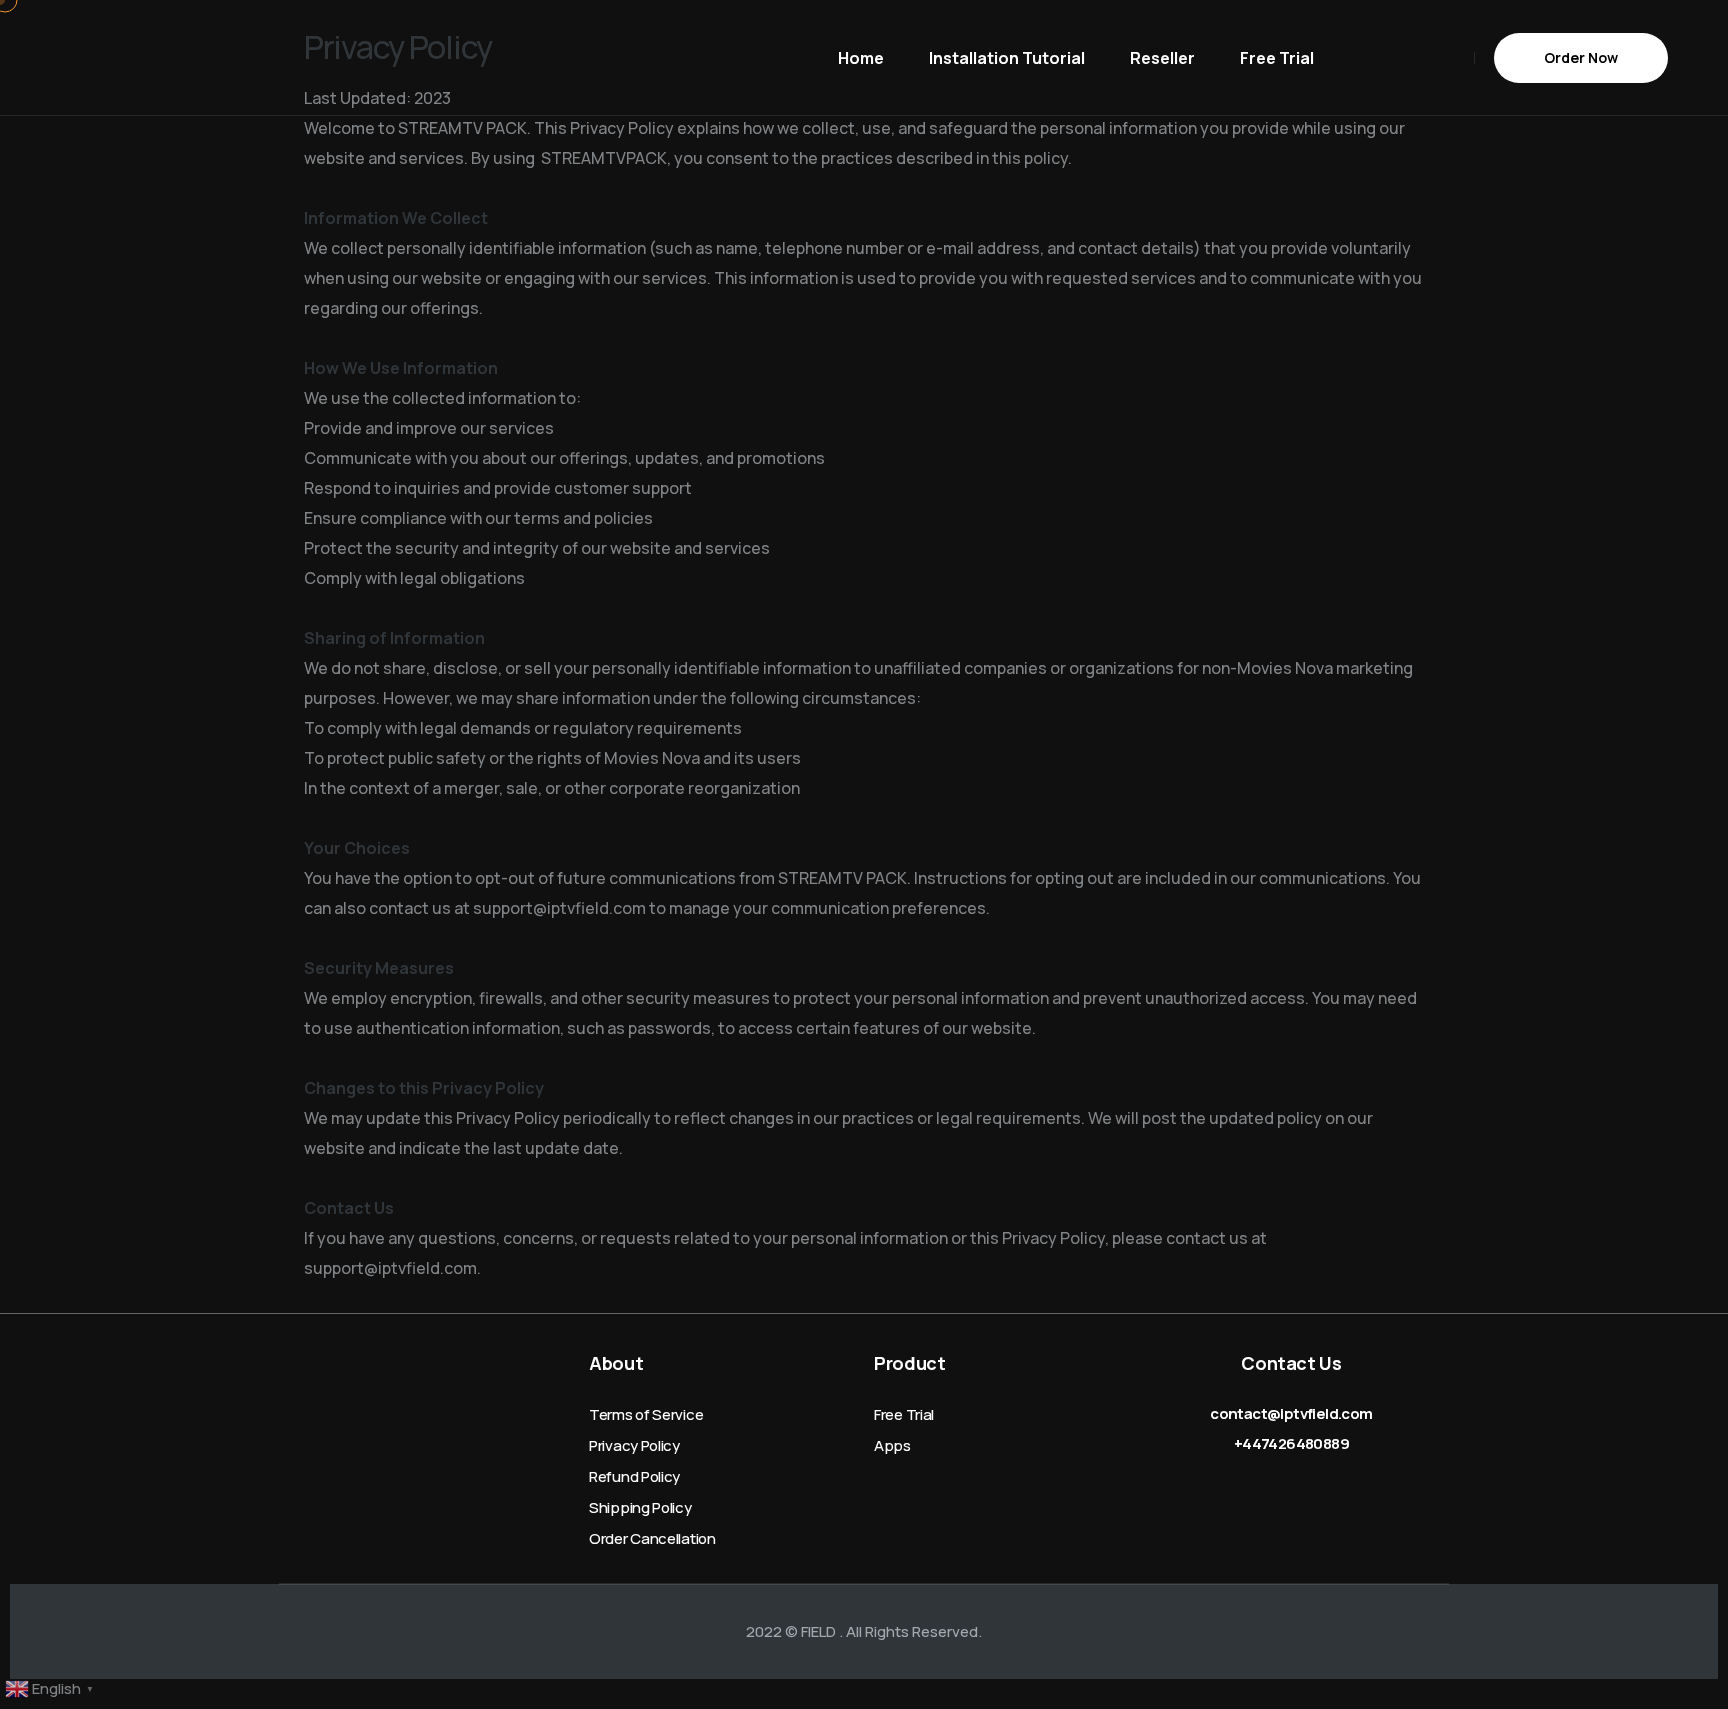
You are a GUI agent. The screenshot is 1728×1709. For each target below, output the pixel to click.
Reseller (1162, 58)
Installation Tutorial (1007, 58)
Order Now (1581, 57)
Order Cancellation (652, 1538)
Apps (892, 1445)
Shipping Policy (640, 1507)
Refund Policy (634, 1476)
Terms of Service (646, 1414)
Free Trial (1277, 58)
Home (861, 58)
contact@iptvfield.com (1291, 1413)
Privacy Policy (634, 1445)
